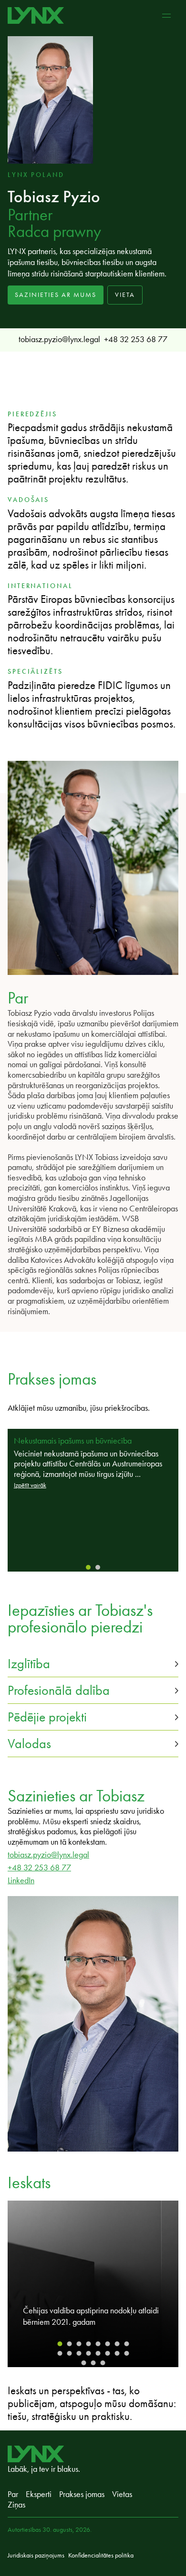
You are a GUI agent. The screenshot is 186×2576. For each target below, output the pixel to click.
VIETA (125, 295)
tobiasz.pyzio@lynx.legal (59, 339)
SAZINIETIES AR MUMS (56, 295)
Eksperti (39, 2494)
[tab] (88, 1567)
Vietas (122, 2494)
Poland (47, 175)
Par (13, 2494)
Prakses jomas (82, 2494)
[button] (93, 1664)
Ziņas (16, 2505)
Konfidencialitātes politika (101, 2555)
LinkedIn (21, 1880)
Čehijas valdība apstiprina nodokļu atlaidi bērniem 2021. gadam (91, 2316)
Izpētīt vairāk (30, 1485)
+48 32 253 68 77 (136, 339)
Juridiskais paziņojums (36, 2555)
